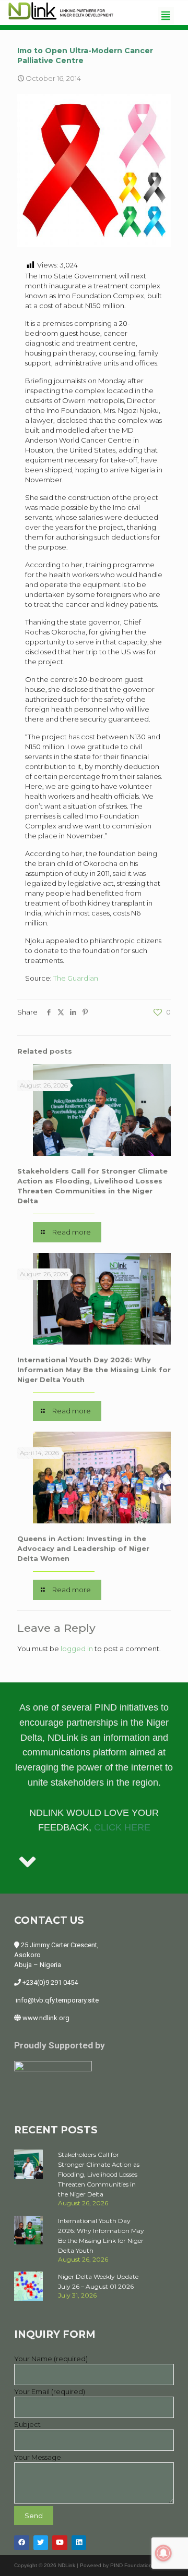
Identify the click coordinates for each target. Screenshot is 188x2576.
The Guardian (76, 978)
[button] (166, 15)
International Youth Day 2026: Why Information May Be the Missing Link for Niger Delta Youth (94, 1370)
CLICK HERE (122, 1827)
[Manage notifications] (163, 2553)
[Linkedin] (79, 2543)
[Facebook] (22, 2543)
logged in (77, 1649)
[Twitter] (41, 2543)
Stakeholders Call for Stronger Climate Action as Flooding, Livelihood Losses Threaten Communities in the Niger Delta (99, 2174)
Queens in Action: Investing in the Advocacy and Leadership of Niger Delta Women (83, 1548)
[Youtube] (60, 2543)
